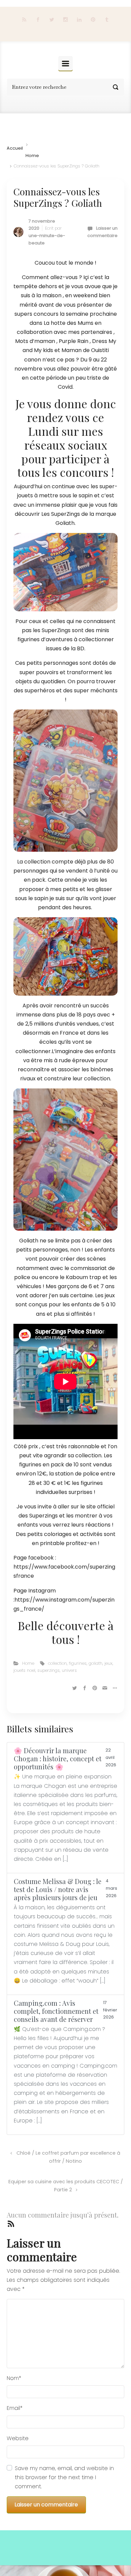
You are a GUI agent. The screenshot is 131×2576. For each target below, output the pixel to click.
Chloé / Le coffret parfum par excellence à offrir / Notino (68, 2157)
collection (57, 1663)
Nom (14, 2378)
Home (32, 156)
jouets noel (24, 1670)
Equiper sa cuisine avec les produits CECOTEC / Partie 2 (66, 2186)
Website (18, 2438)
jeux (108, 1663)
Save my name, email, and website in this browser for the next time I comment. (64, 2477)
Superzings (44, 1516)
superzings (49, 1670)
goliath (96, 1663)
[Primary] (65, 63)
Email (15, 2408)
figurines (78, 1663)
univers (69, 1670)
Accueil (15, 148)
